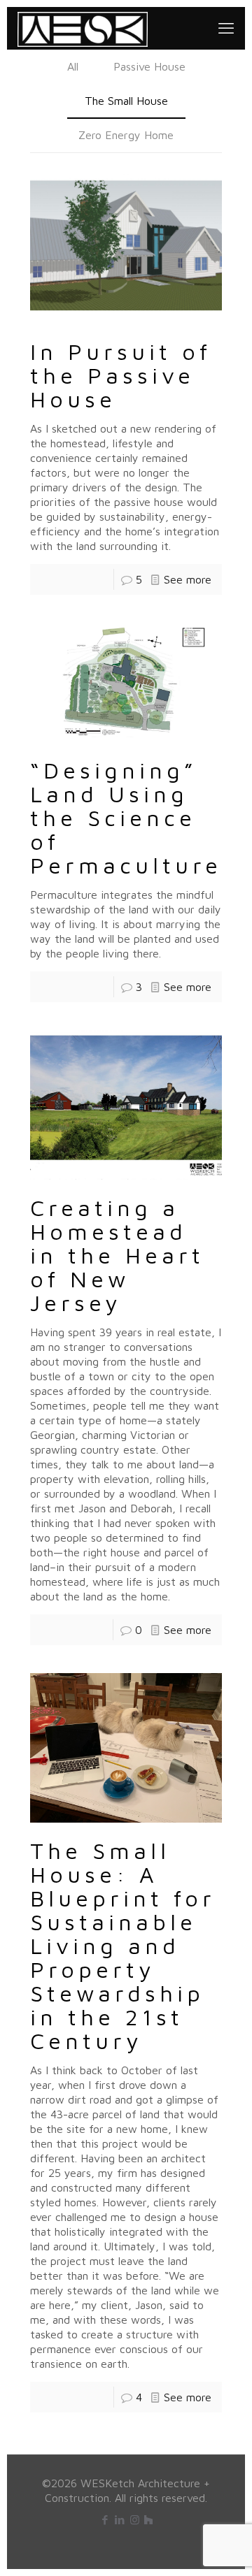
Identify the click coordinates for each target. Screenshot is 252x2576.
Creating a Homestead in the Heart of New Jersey (117, 1255)
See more (188, 579)
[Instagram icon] (135, 2520)
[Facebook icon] (105, 2520)
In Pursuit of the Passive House (121, 375)
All (73, 66)
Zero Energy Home (126, 135)
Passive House (149, 66)
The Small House (126, 101)
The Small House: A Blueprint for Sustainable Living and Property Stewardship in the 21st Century (123, 1946)
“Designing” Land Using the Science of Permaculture (126, 818)
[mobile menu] (226, 28)
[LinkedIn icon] (120, 2520)
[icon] (148, 2520)
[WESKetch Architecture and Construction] (83, 28)
